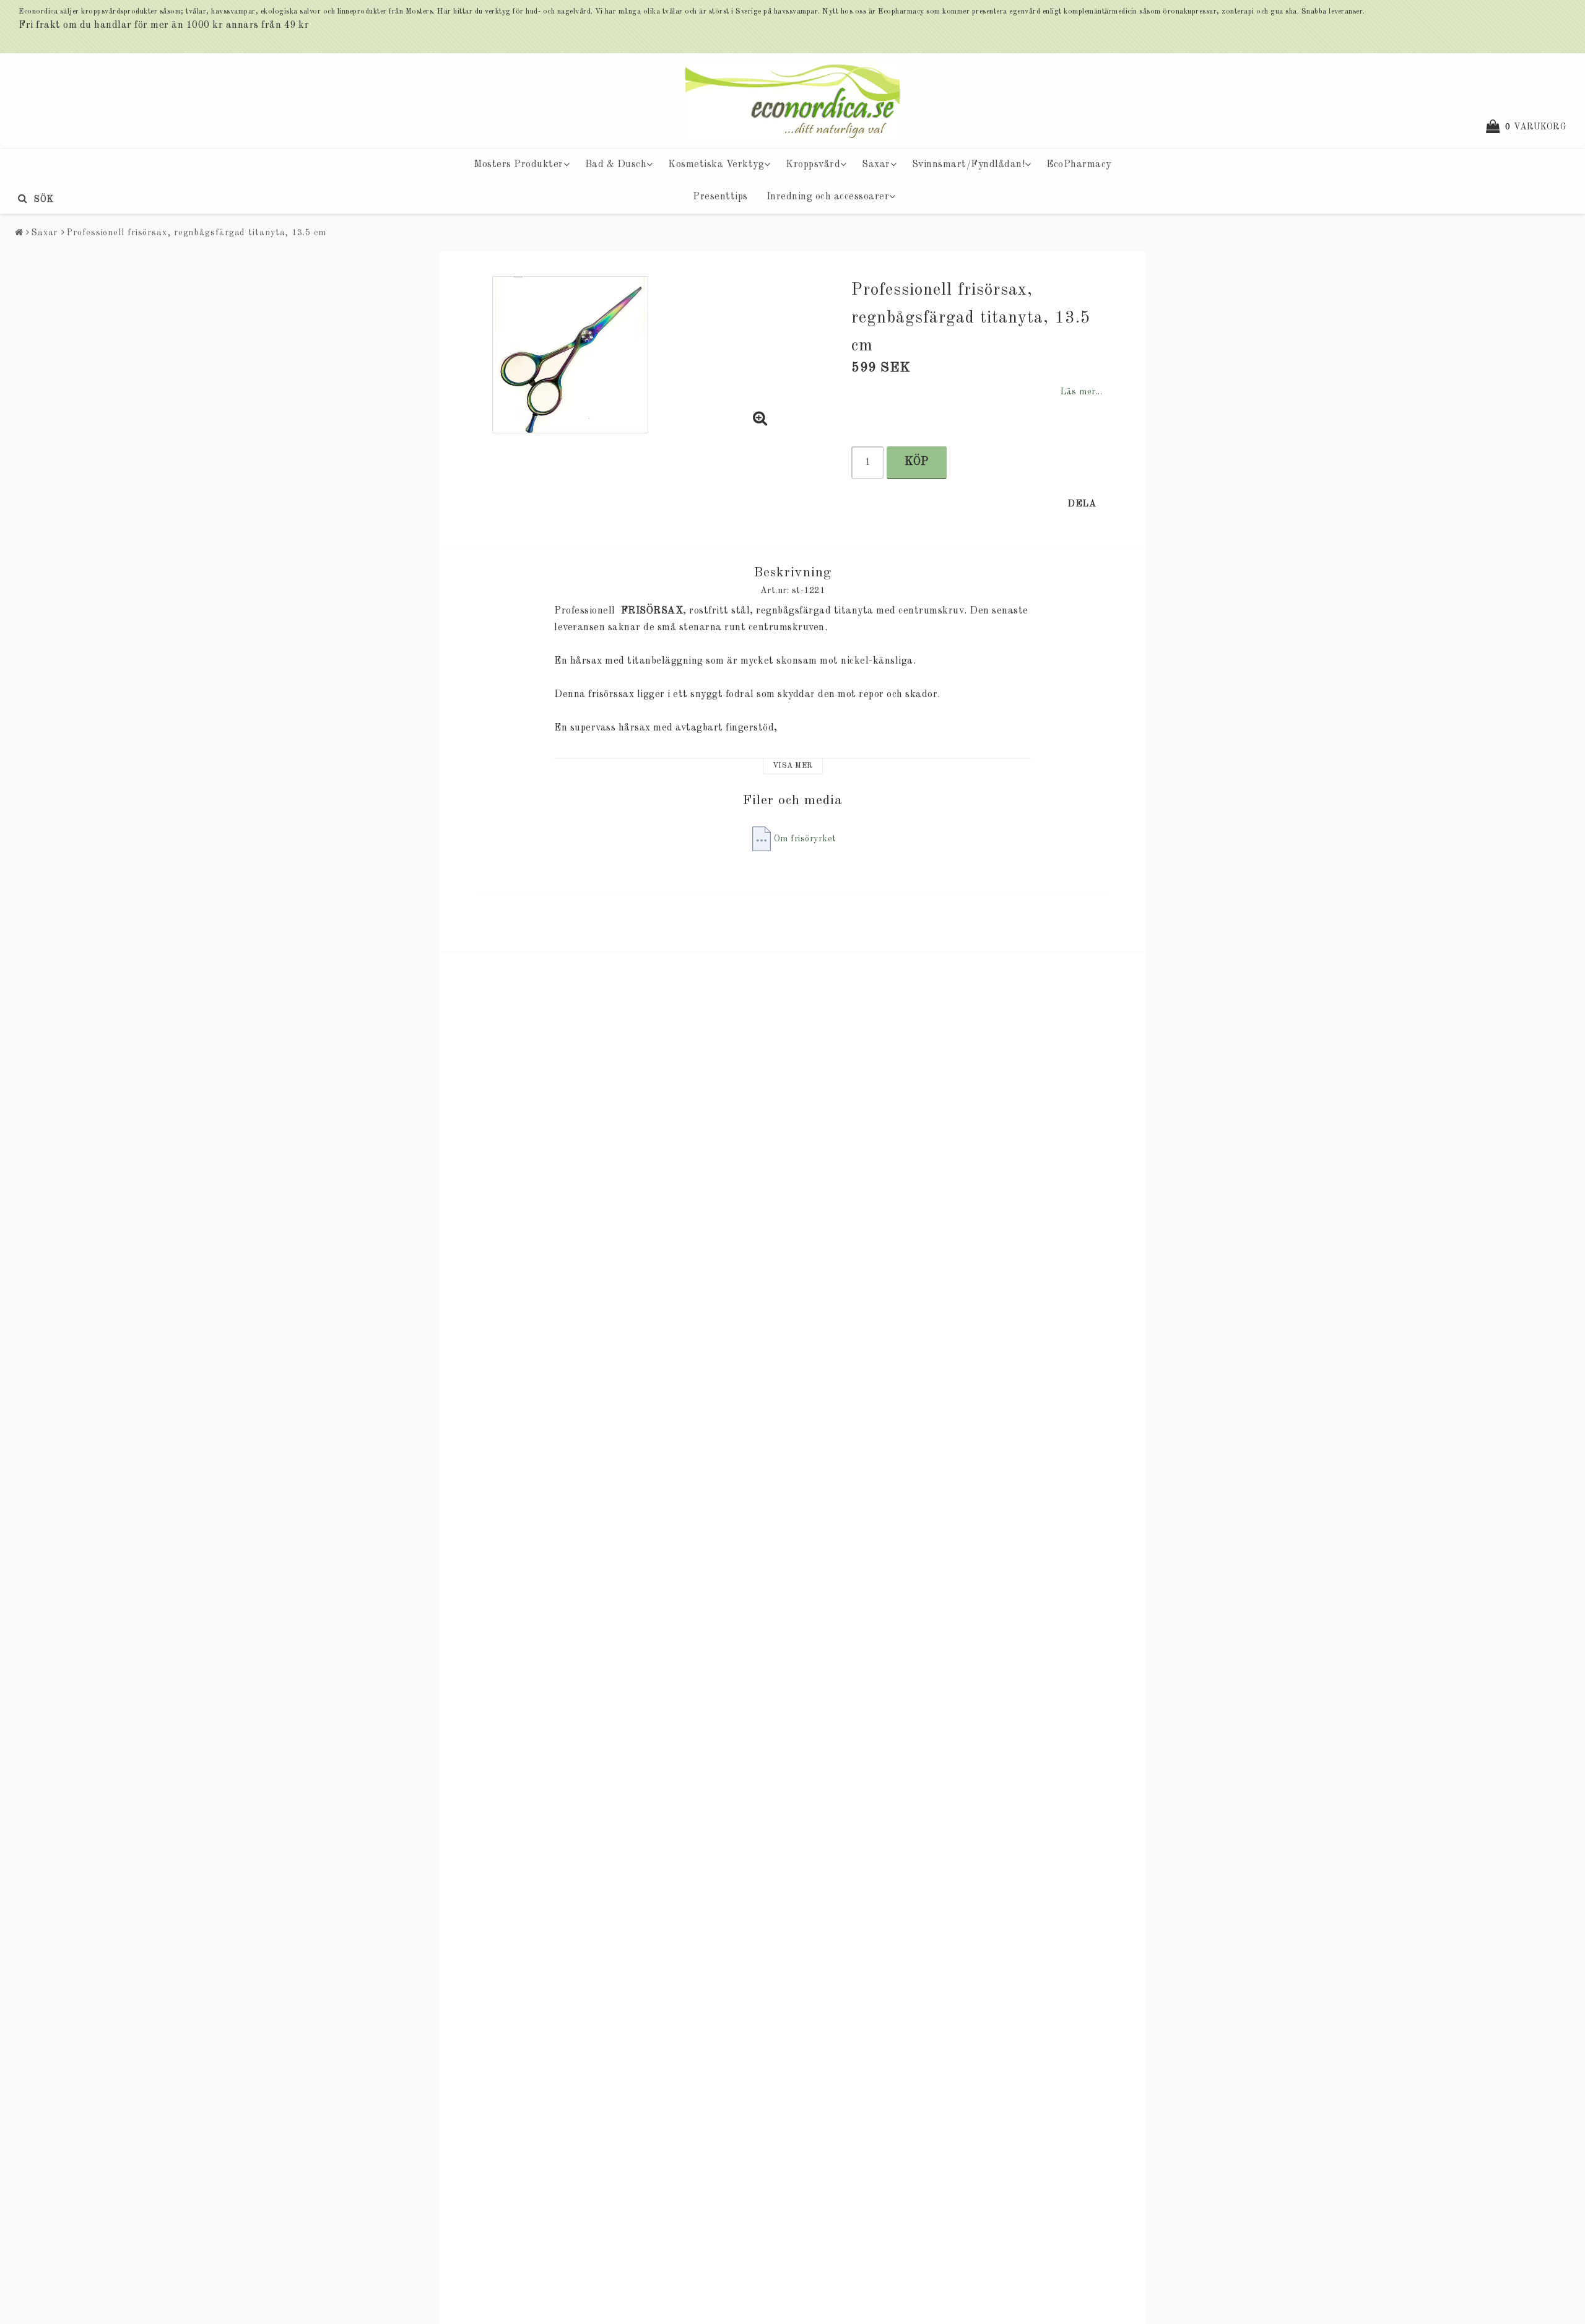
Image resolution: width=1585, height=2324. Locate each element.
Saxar (876, 165)
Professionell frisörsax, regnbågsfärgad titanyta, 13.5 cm (196, 233)
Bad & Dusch (616, 165)
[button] (1532, 127)
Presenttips (720, 197)
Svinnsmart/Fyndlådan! (969, 165)
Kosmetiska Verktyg (716, 165)
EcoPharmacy (1079, 165)
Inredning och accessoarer (828, 197)
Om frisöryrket (805, 839)
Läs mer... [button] (1081, 392)
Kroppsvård (813, 165)
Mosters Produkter (519, 165)
